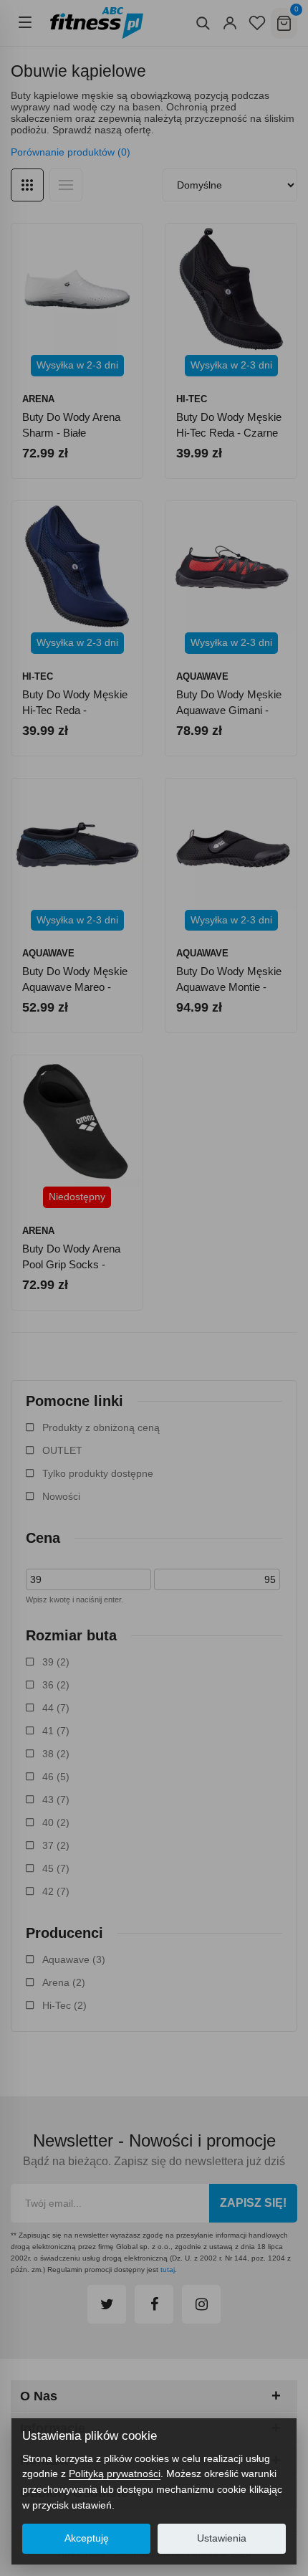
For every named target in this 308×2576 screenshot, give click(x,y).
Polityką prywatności (115, 2473)
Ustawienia (222, 2538)
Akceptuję (87, 2538)
